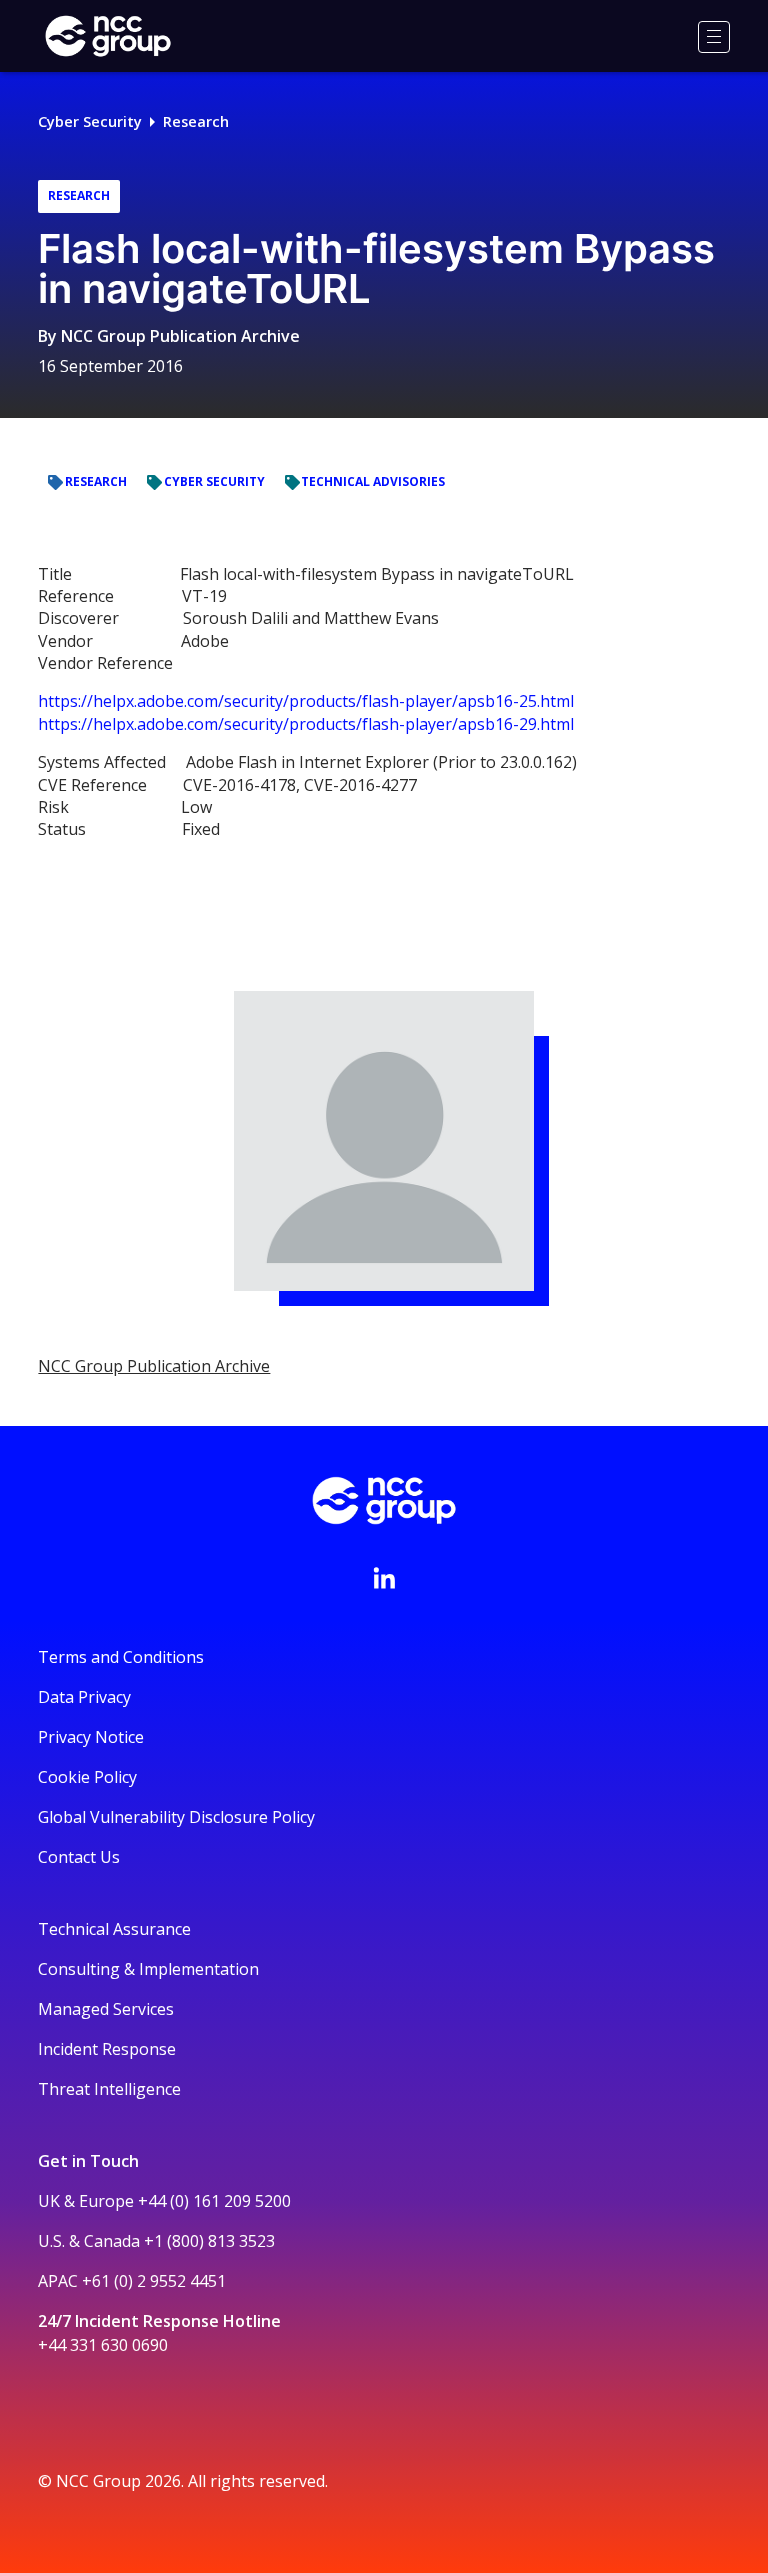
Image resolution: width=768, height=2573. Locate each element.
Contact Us (79, 1857)
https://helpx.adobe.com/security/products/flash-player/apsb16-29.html (306, 724)
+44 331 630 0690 (103, 2345)
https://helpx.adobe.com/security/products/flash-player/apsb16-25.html (306, 701)
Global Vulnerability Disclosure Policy (176, 1817)
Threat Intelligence (109, 2089)
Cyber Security (90, 121)
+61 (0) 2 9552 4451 (154, 2281)
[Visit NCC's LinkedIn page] (384, 1578)
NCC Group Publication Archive (180, 336)
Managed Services (106, 2009)
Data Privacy (84, 1697)
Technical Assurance (114, 1929)
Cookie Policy (87, 1777)
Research (196, 121)
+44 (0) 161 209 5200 (214, 2201)
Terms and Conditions (121, 1657)
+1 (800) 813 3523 (209, 2241)
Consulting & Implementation (148, 1969)
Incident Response (107, 2049)
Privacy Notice (91, 1737)
